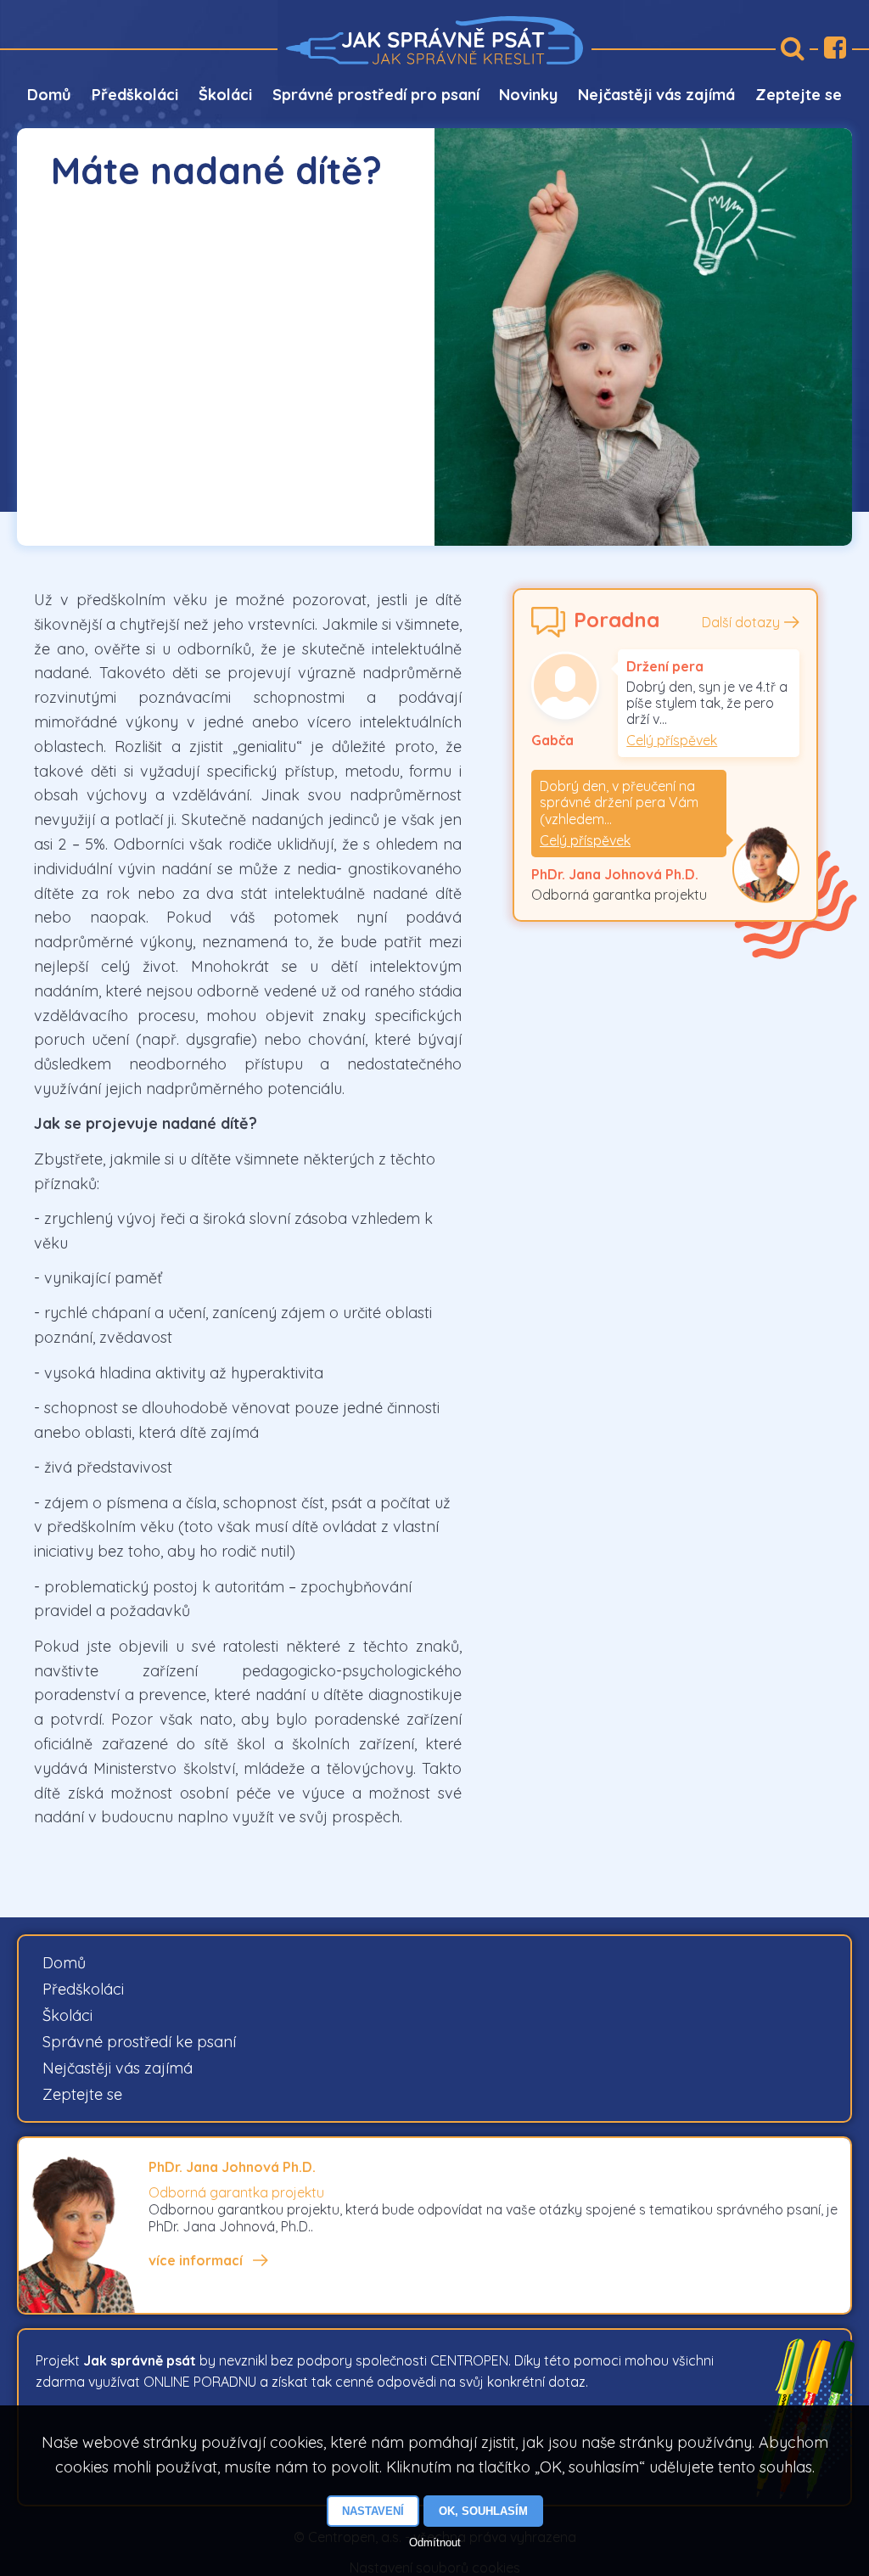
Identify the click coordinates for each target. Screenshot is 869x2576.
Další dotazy (741, 622)
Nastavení (373, 2511)
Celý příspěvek (672, 740)
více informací (196, 2260)
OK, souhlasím (483, 2511)
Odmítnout (435, 2542)
